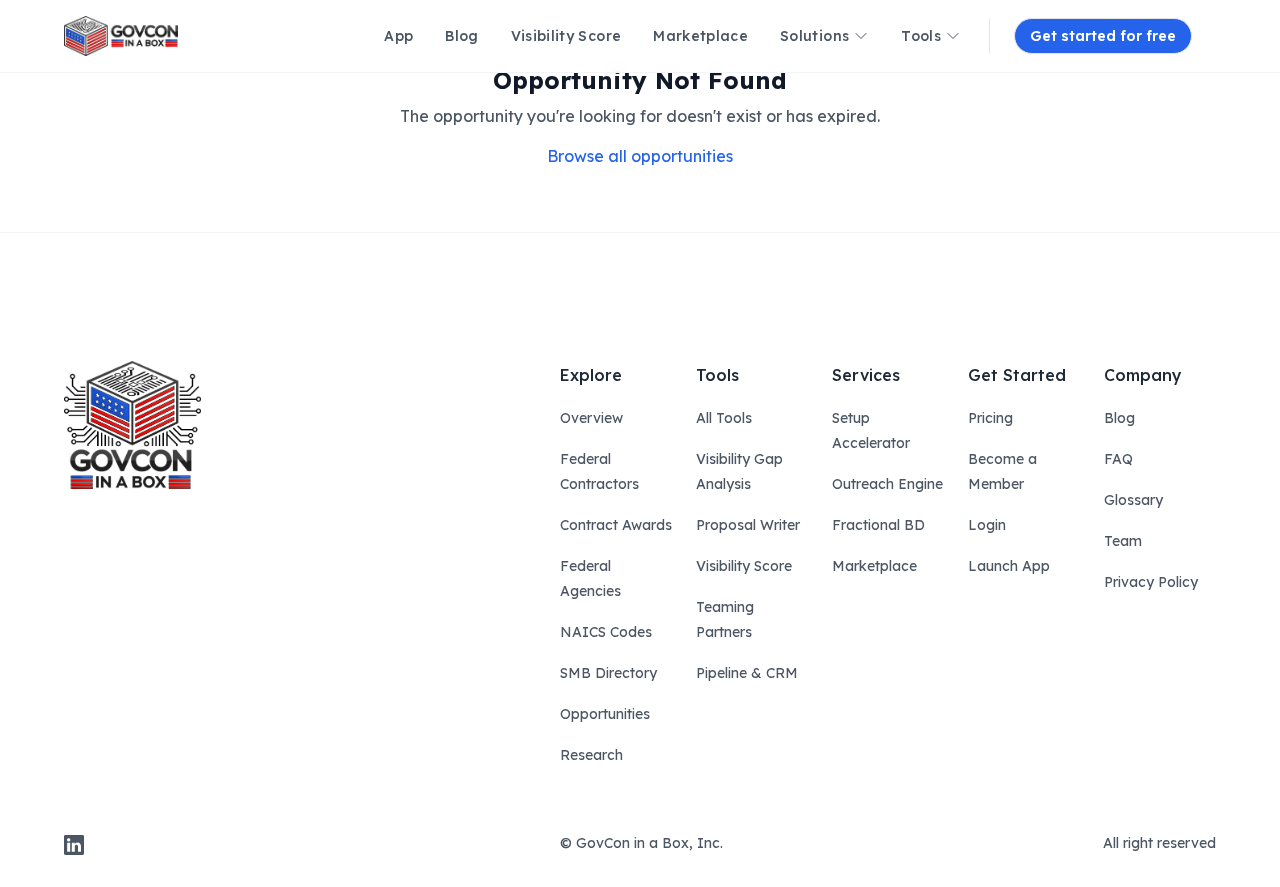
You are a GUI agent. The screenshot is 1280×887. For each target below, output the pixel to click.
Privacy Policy (1151, 582)
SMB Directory (608, 673)
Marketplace (874, 566)
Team (1123, 541)
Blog (1119, 418)
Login (987, 525)
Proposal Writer (748, 525)
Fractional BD (878, 525)
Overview (591, 418)
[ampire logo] (121, 36)
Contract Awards (616, 525)
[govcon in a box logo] (132, 425)
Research (591, 755)
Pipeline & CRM (747, 673)
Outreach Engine (887, 484)
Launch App (1009, 566)
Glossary (1133, 500)
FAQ (1118, 459)
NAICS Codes (606, 632)
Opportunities (605, 714)
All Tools (724, 418)
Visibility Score (744, 566)
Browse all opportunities (640, 156)
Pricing (990, 418)
